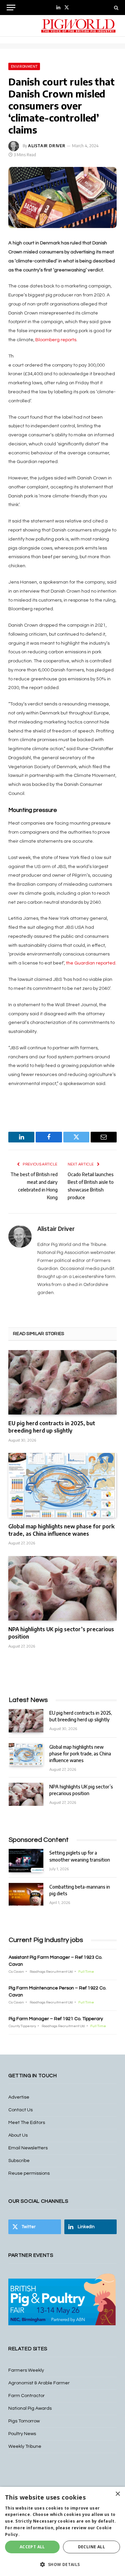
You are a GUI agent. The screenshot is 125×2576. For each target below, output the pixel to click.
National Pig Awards (30, 2408)
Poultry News (22, 2434)
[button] (62, 2564)
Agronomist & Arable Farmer (39, 2383)
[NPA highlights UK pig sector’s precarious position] (62, 1588)
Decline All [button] (91, 2547)
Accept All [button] (32, 2547)
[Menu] (11, 8)
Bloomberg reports (56, 340)
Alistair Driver (47, 146)
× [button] (117, 2494)
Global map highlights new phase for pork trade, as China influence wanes (61, 1530)
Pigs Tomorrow (24, 2421)
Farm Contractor (26, 2396)
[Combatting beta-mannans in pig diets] (26, 1894)
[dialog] (62, 2531)
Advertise (19, 2097)
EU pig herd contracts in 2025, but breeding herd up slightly (52, 1427)
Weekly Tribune (25, 2446)
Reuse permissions (29, 2173)
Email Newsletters (28, 2148)
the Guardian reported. (91, 963)
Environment (24, 66)
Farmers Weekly (26, 2370)
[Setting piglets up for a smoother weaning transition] (26, 1860)
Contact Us (20, 2110)
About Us (18, 2135)
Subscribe (19, 2161)
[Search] (115, 8)
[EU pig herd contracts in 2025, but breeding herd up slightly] (62, 1382)
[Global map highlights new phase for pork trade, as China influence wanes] (62, 1485)
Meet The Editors (27, 2123)
